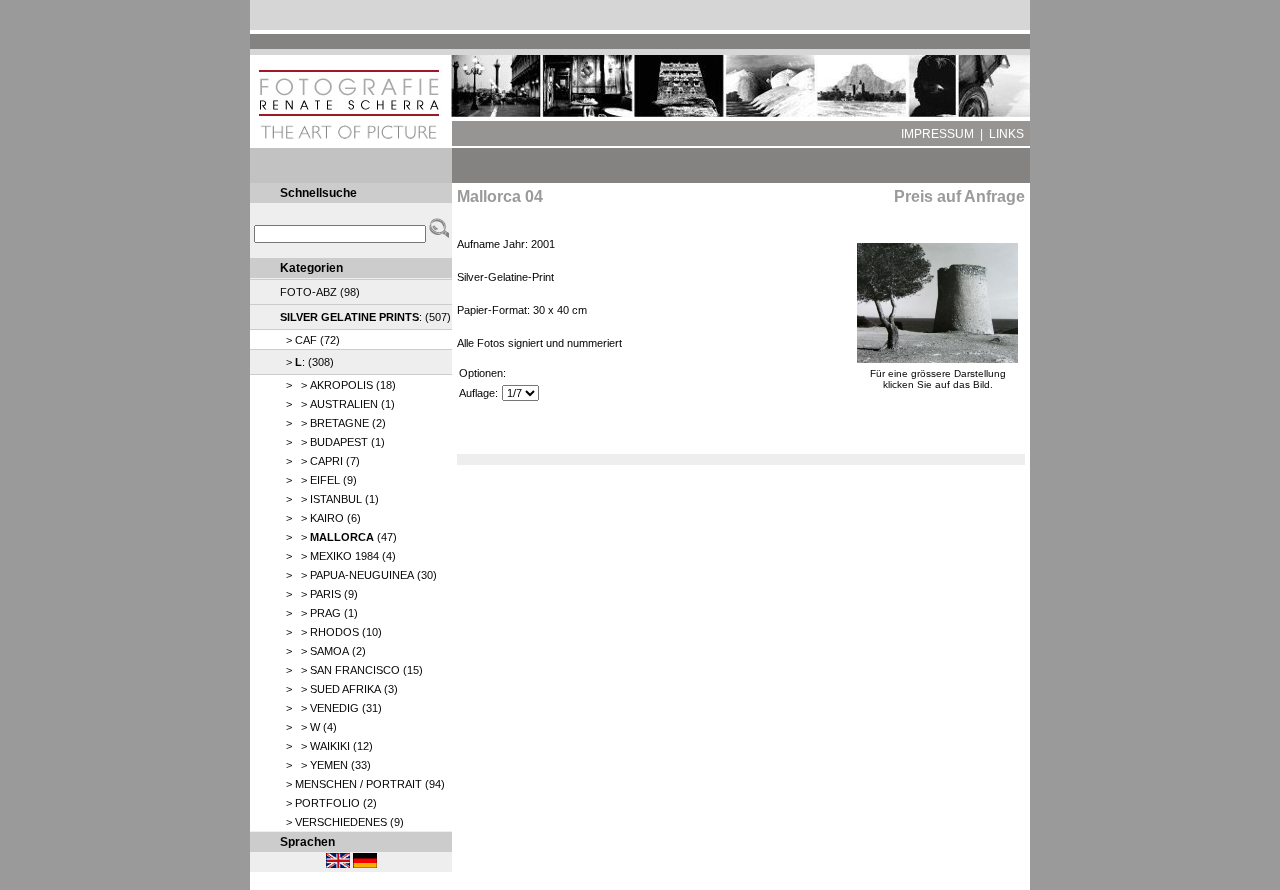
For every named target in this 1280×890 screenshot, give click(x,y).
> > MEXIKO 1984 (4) (338, 556)
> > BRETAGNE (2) (333, 423)
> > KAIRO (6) (320, 518)
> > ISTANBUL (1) (329, 499)
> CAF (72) (310, 340)
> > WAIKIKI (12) (326, 746)
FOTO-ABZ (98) (320, 292)
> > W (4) (308, 727)
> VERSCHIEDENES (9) (342, 822)
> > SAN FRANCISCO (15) (351, 670)
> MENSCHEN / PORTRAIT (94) (362, 784)
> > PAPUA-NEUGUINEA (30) (358, 575)
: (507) (365, 317)
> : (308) (307, 362)
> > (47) (338, 537)
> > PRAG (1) (319, 613)
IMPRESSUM (937, 134)
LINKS (1006, 134)
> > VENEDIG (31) (331, 708)
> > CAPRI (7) (320, 461)
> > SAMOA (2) (323, 651)
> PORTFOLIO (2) (328, 803)
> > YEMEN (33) (325, 765)
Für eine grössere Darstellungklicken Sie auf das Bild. (938, 379)
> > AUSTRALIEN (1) (337, 404)
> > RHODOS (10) (331, 632)
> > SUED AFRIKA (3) (339, 689)
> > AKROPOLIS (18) (338, 385)
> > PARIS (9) (319, 594)
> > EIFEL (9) (318, 480)
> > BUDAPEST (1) (332, 442)
